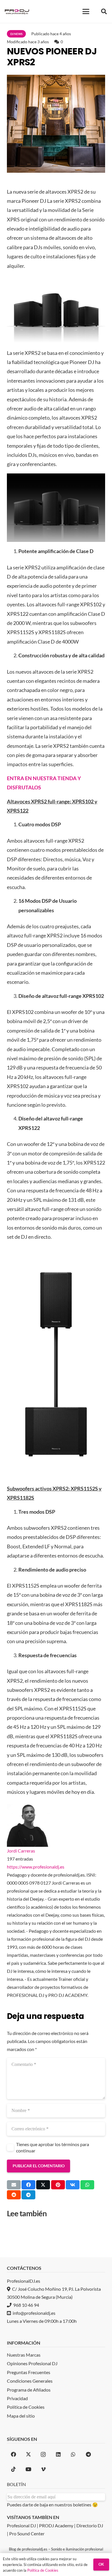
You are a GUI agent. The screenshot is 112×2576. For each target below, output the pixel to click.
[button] (86, 11)
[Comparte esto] (28, 2185)
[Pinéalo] (58, 2185)
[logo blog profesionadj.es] (17, 11)
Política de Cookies (43, 2570)
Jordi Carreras (21, 1851)
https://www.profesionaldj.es (36, 1867)
